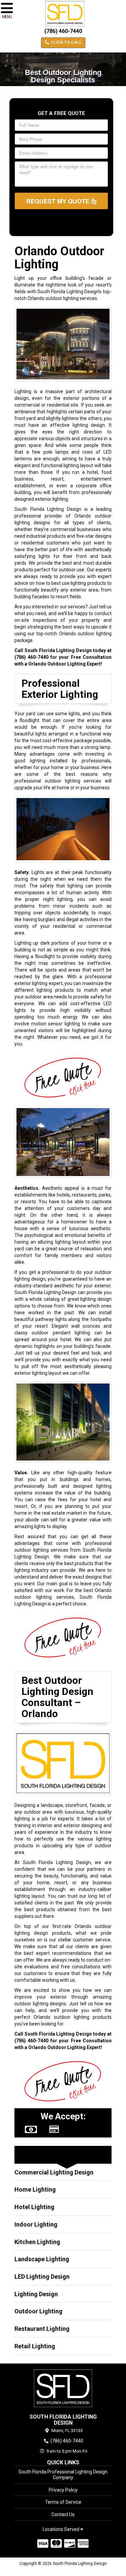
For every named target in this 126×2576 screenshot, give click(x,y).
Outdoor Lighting (38, 2311)
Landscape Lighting (42, 2259)
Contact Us (63, 2514)
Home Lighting (35, 2189)
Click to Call (66, 42)
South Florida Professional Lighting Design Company (63, 2475)
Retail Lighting (35, 2346)
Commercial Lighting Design (54, 2172)
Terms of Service (63, 2502)
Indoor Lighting (36, 2224)
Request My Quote (59, 201)
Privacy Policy (63, 2490)
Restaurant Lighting (42, 2329)
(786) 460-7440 (63, 31)
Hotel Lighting (34, 2207)
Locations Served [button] (61, 2529)
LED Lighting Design (42, 2277)
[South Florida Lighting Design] (63, 2388)
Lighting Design (36, 2294)
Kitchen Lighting (37, 2242)
